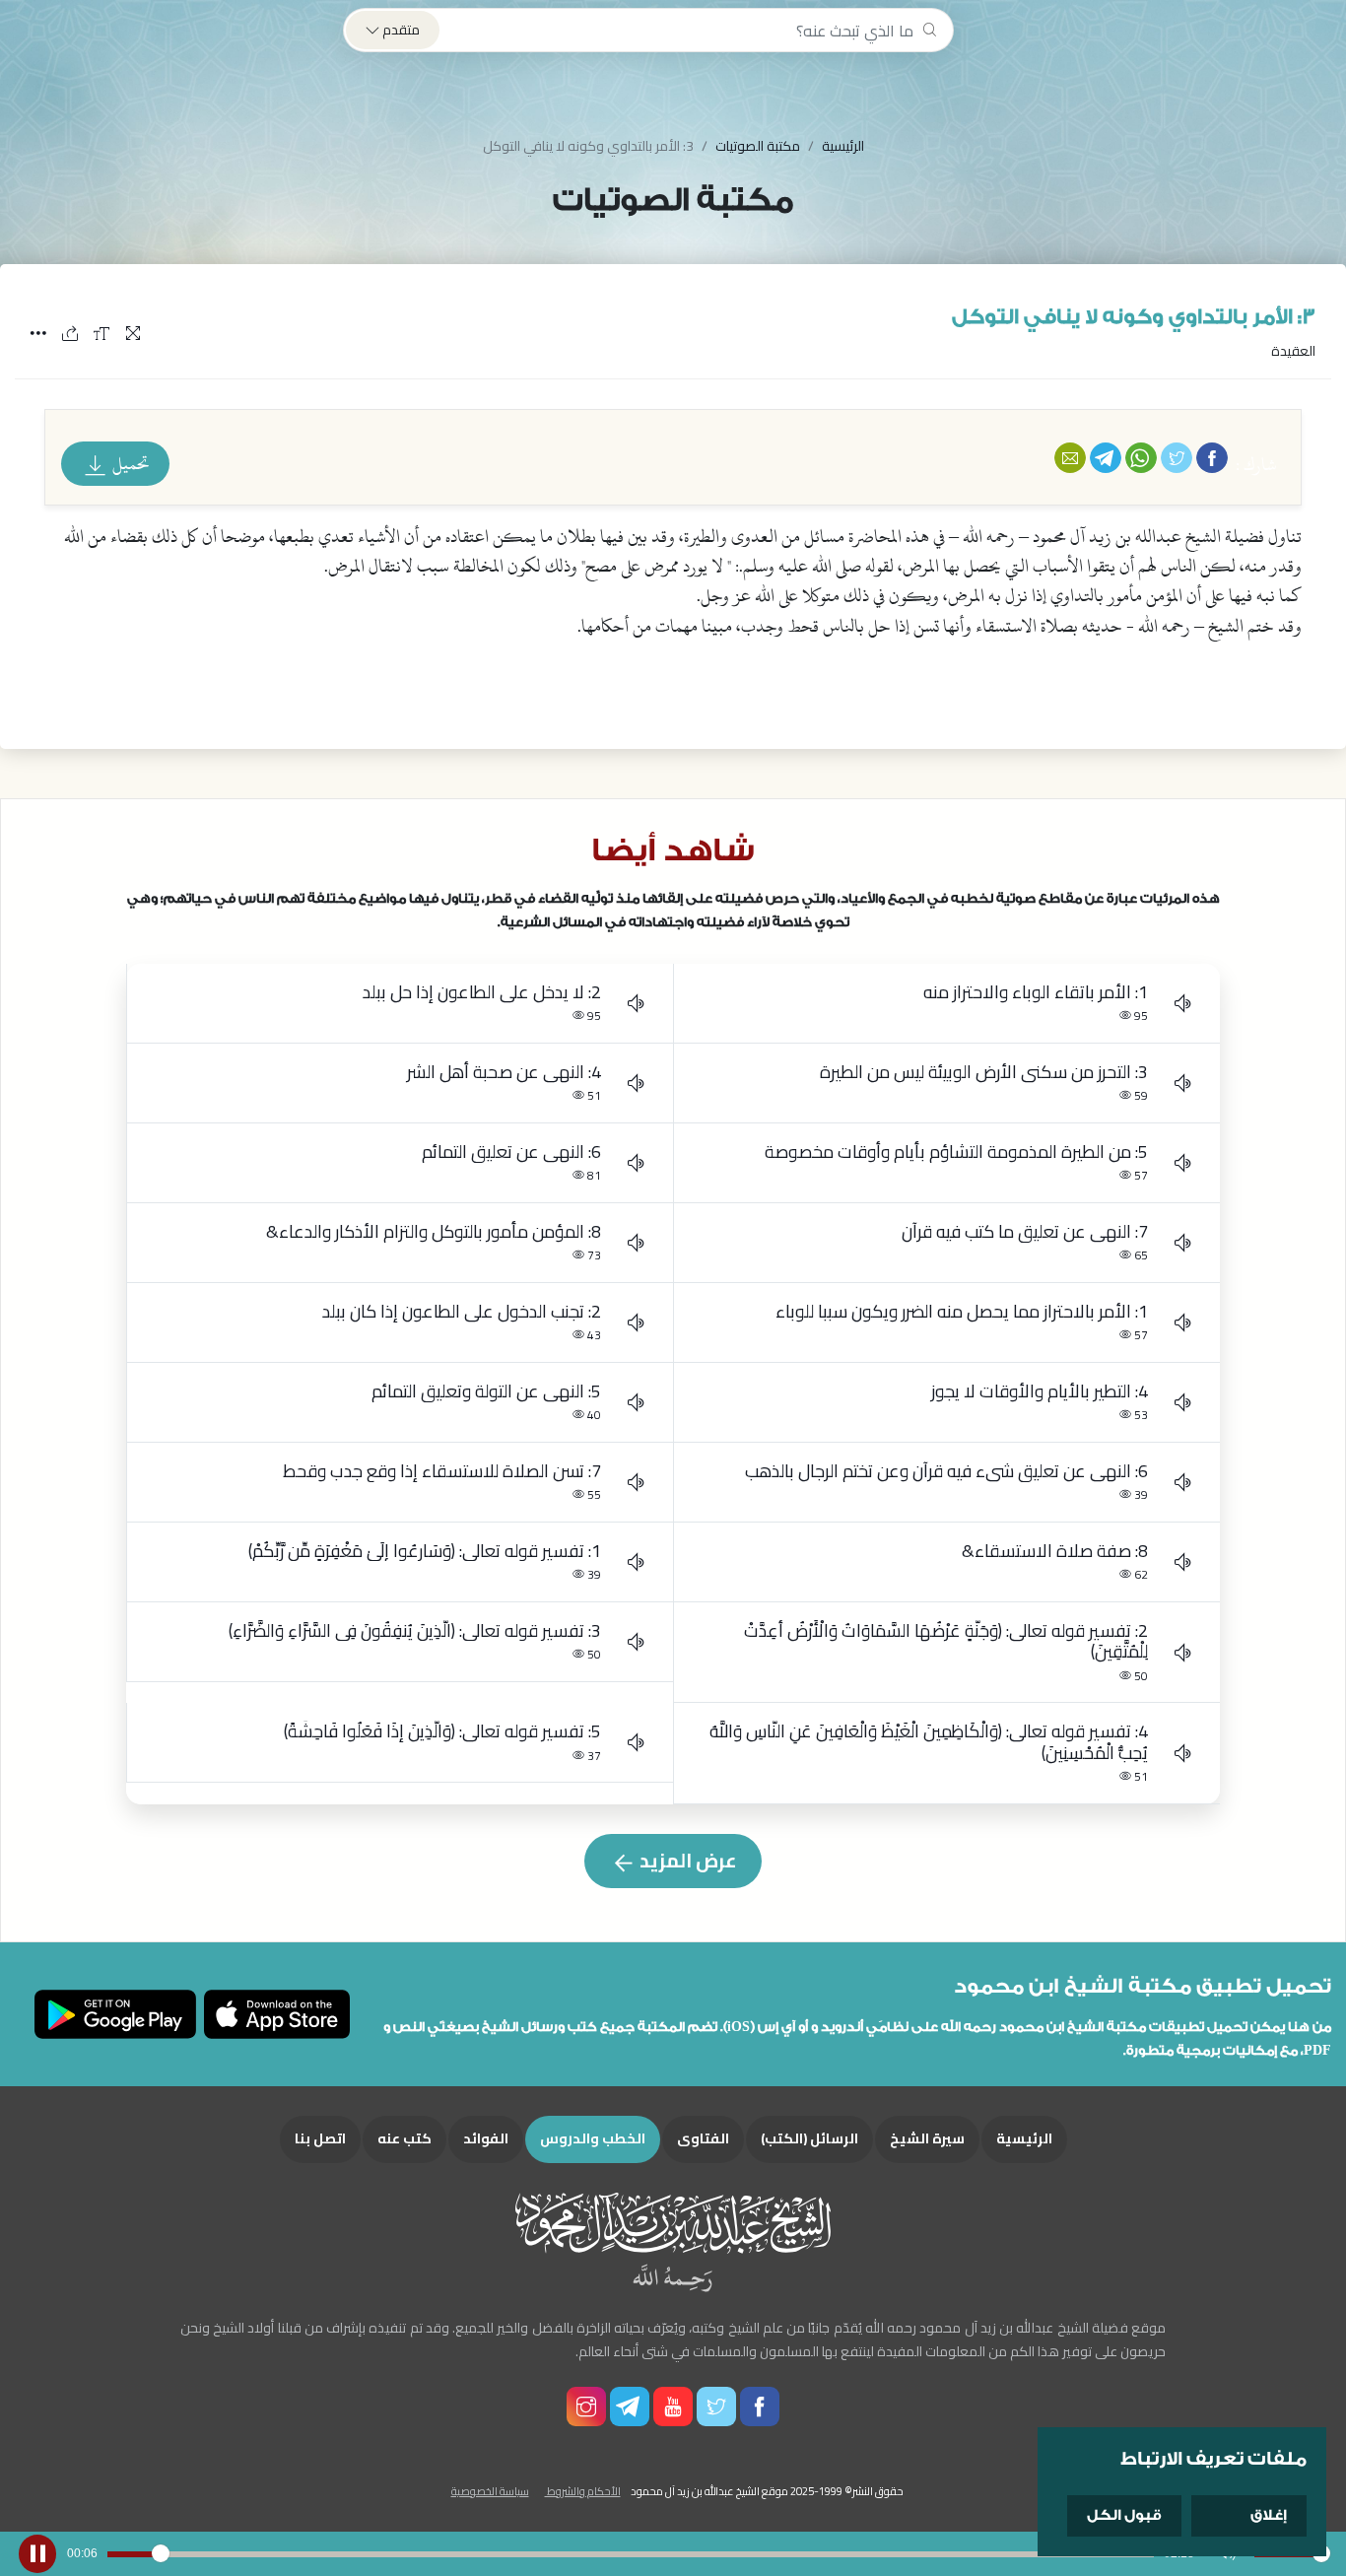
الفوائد (486, 2138)
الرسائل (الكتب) (809, 2138)
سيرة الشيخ (927, 2138)
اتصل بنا (320, 2138)
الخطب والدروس (593, 2138)
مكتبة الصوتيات (758, 146)
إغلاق (1269, 2515)
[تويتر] (1177, 457)
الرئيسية (843, 146)
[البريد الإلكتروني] (1070, 457)
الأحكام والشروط (583, 2491)
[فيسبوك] (1212, 457)
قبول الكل (1124, 2515)
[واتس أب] (1141, 457)
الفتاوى (703, 2138)
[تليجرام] (1106, 457)
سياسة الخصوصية (490, 2491)
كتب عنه (404, 2138)
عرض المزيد (686, 1861)
